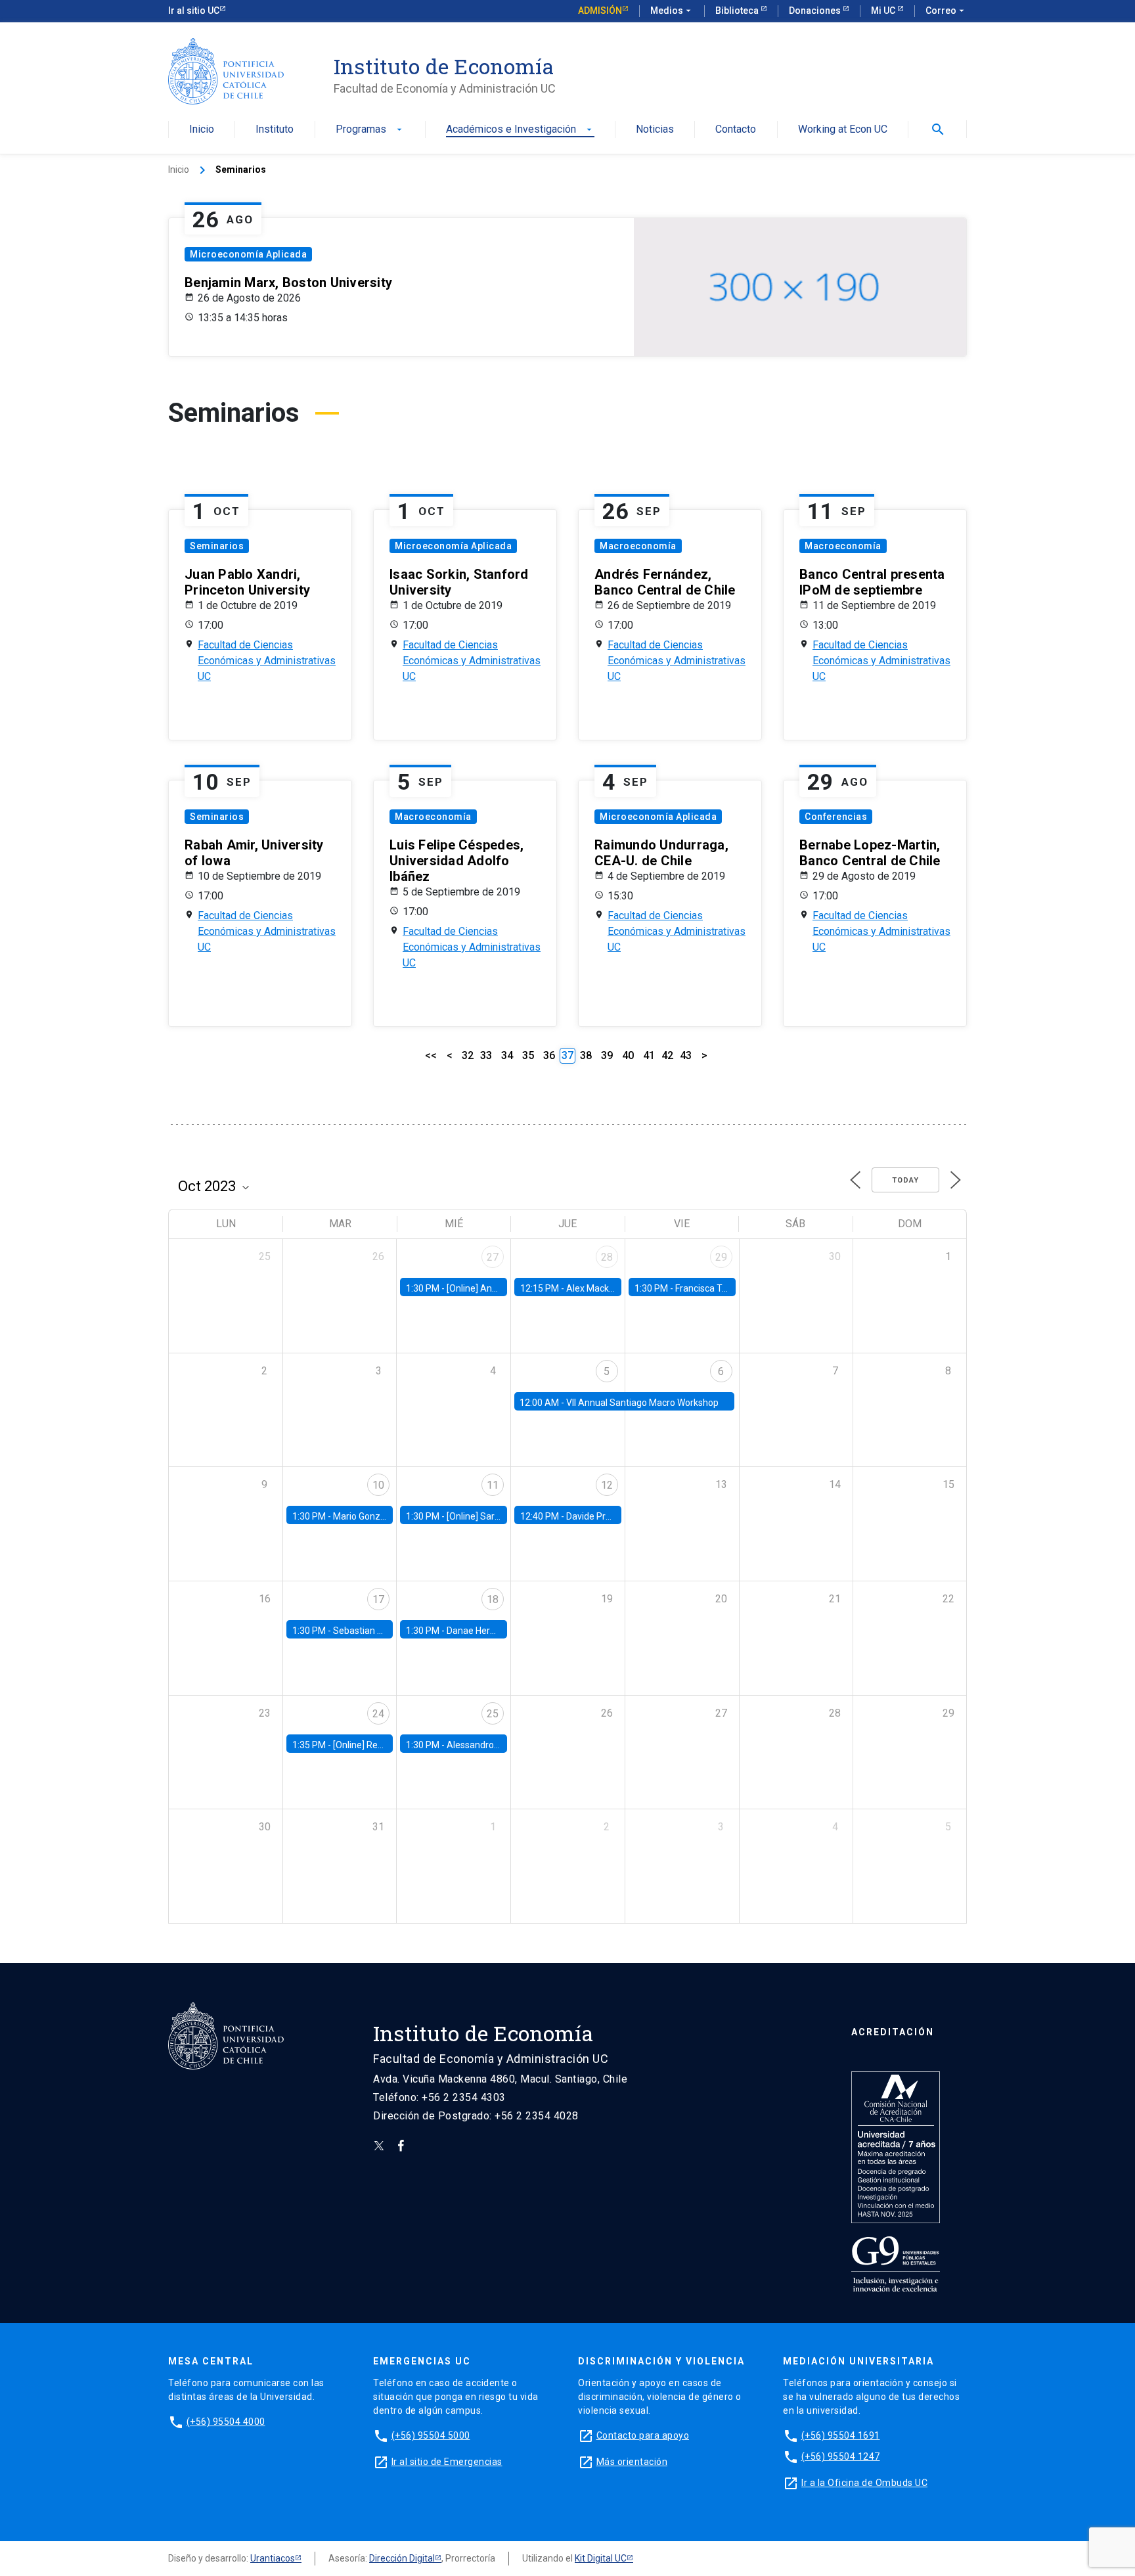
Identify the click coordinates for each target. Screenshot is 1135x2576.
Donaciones (816, 11)
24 (378, 1714)
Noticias (655, 130)
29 (721, 1257)
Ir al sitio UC (194, 11)
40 (628, 1055)
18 (493, 1599)
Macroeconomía (638, 546)
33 (486, 1055)
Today (905, 1180)
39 (607, 1055)
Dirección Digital (402, 2558)
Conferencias (836, 817)
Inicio (202, 130)
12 (607, 1485)
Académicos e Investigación (520, 130)
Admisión (600, 11)
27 (493, 1257)
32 (468, 1055)
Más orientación (632, 2462)
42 (667, 1055)
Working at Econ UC (843, 130)
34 (507, 1055)
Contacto (736, 130)
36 (549, 1055)
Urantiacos (273, 2558)
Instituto (275, 130)
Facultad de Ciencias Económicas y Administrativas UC (267, 661)
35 (528, 1055)
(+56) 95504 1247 (841, 2456)
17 (378, 1599)
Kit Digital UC (601, 2558)
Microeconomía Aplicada (248, 254)
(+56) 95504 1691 (841, 2435)
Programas (370, 130)
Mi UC (884, 11)
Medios (672, 11)
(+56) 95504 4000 (226, 2422)
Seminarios (217, 546)
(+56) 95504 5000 (431, 2435)
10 (378, 1485)
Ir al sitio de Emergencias (447, 2462)
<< (431, 1055)
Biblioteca (738, 11)
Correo (946, 11)
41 (649, 1055)
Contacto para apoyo (643, 2435)
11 (493, 1485)
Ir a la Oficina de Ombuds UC (864, 2483)
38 (586, 1055)
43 (686, 1055)
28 (607, 1257)
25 (493, 1714)
